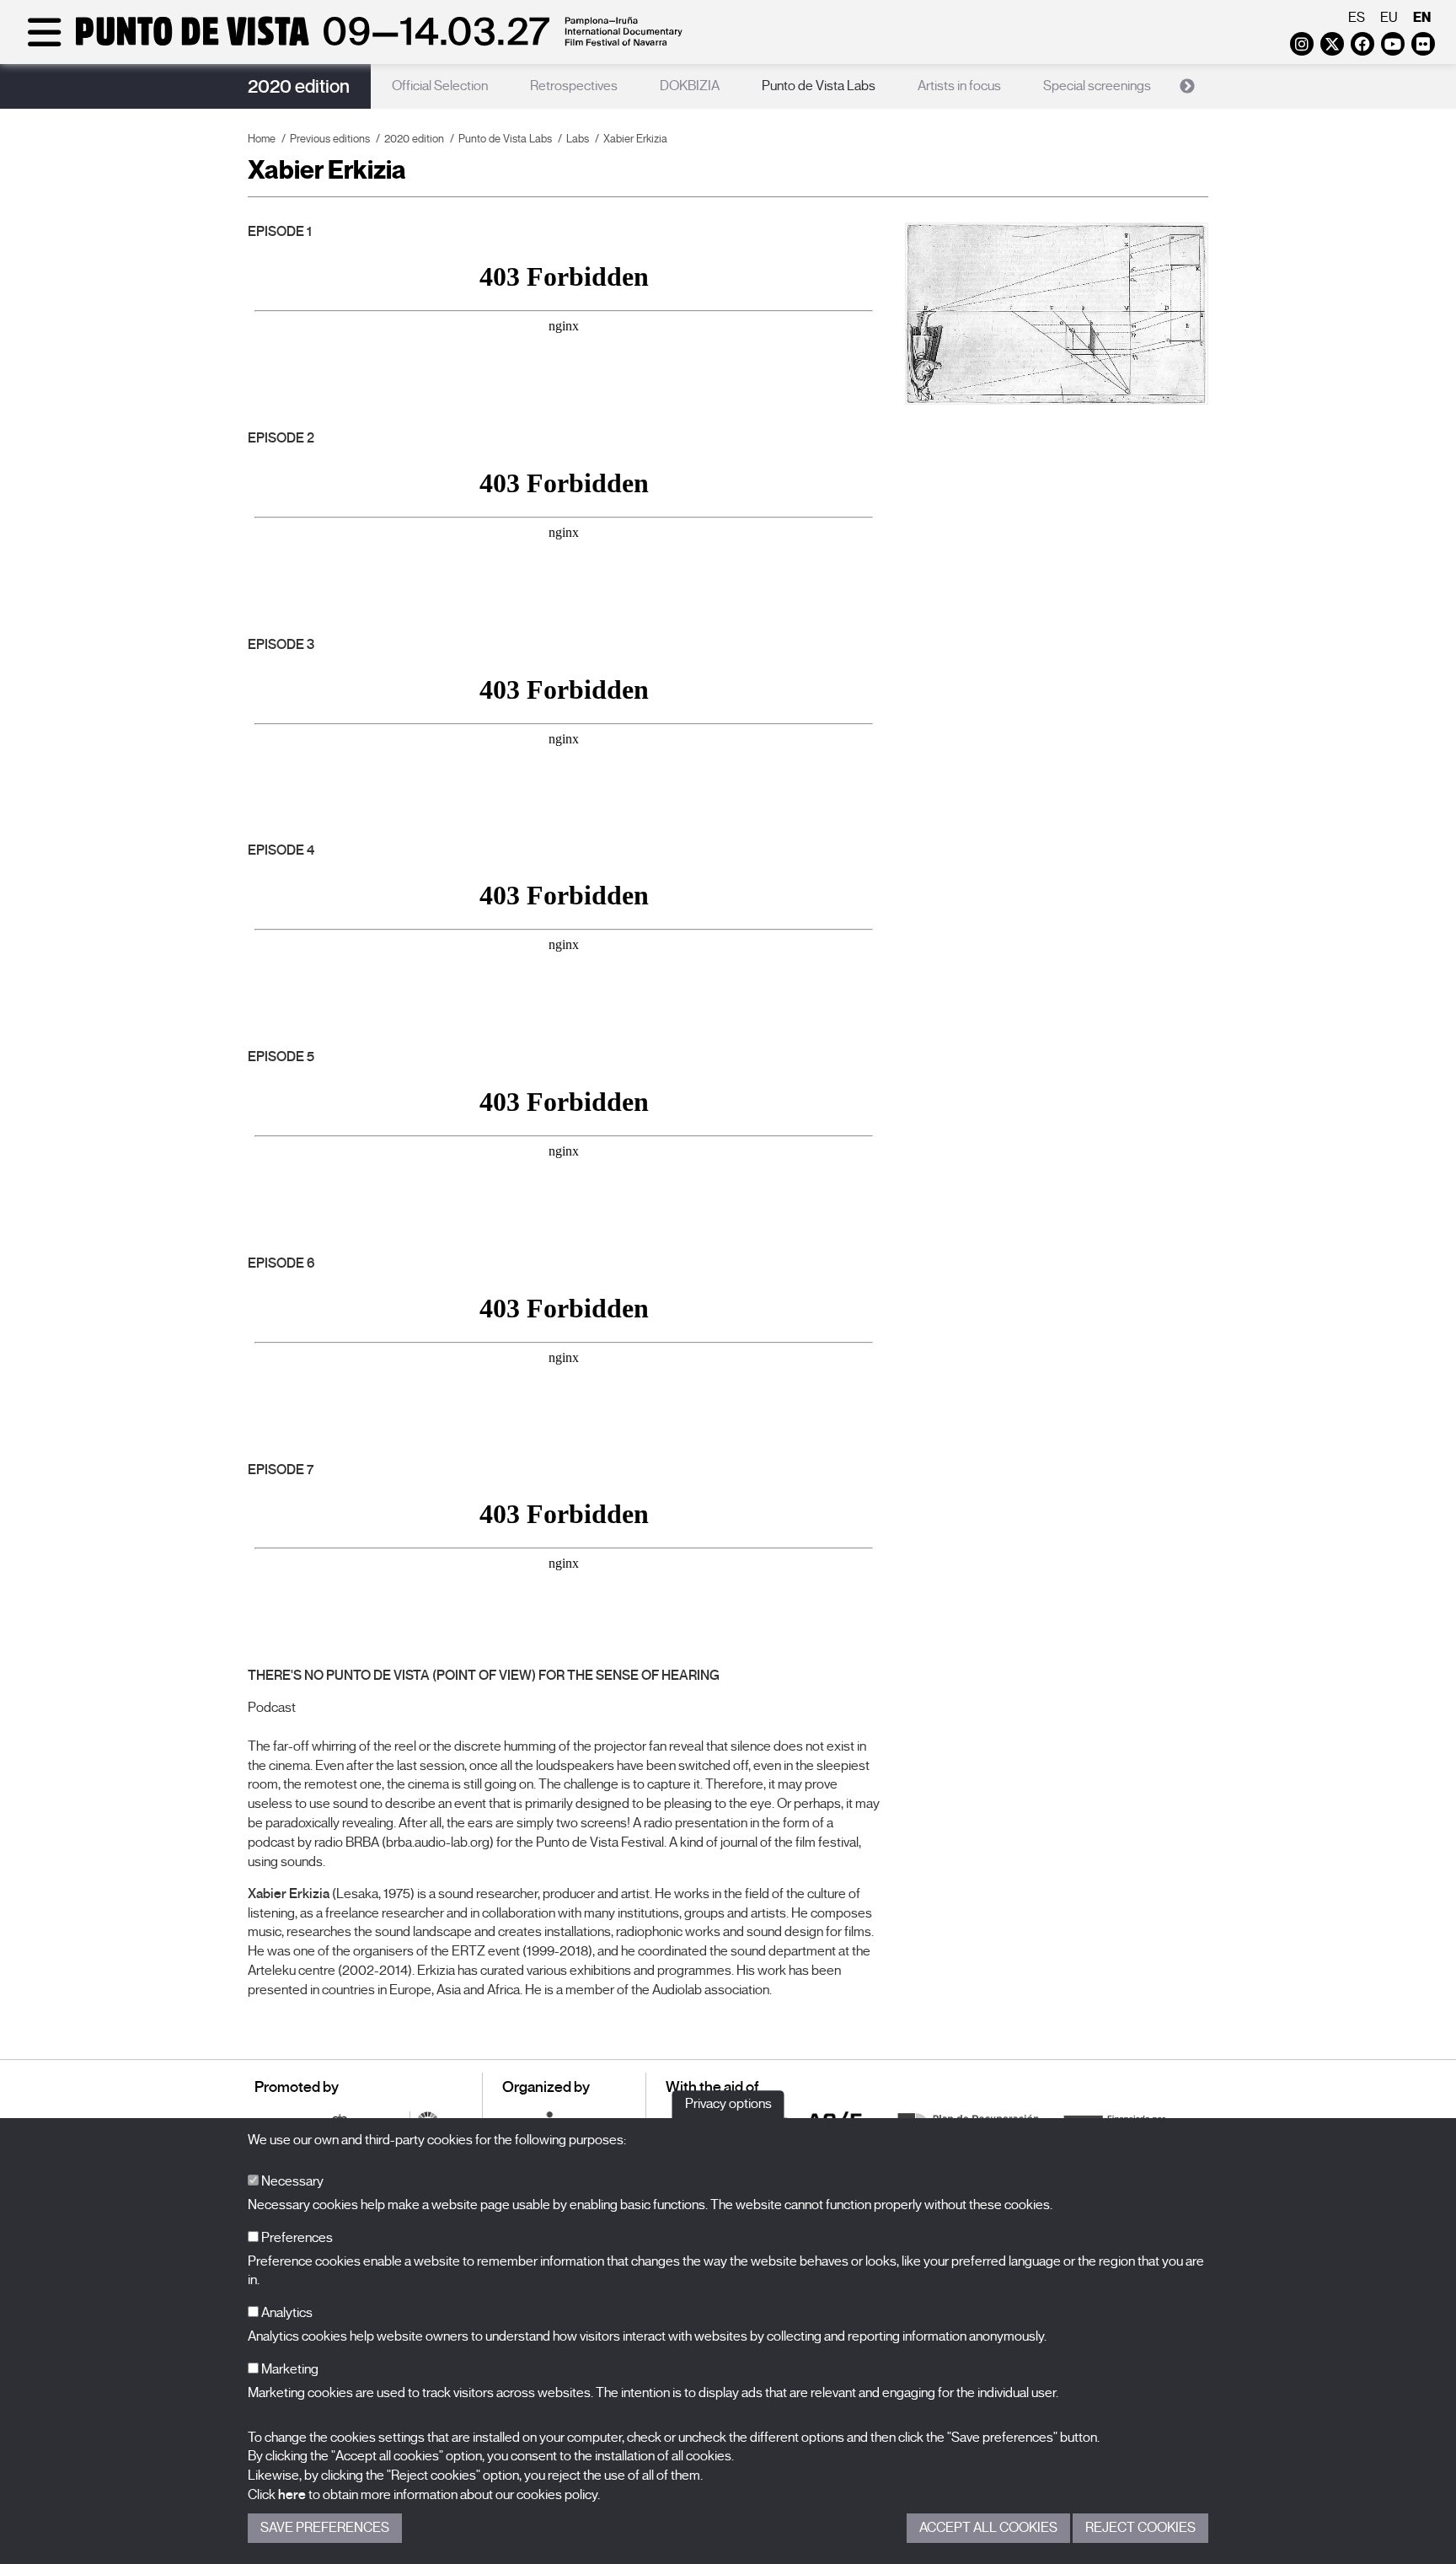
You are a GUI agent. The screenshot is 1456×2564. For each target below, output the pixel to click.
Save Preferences (325, 2528)
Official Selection (440, 86)
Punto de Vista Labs (819, 86)
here (292, 2495)
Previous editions (330, 139)
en (1422, 17)
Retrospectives (574, 86)
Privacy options (728, 2104)
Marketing (289, 2369)
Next (1187, 87)
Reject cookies (1140, 2528)
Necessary (291, 2181)
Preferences (296, 2238)
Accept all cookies (988, 2528)
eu (1389, 18)
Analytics (286, 2313)
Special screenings (1097, 86)
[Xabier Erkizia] (1057, 313)
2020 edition (299, 86)
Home (262, 139)
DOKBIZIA (690, 86)
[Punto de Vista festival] (352, 44)
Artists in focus (959, 86)
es (1357, 18)
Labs (578, 139)
